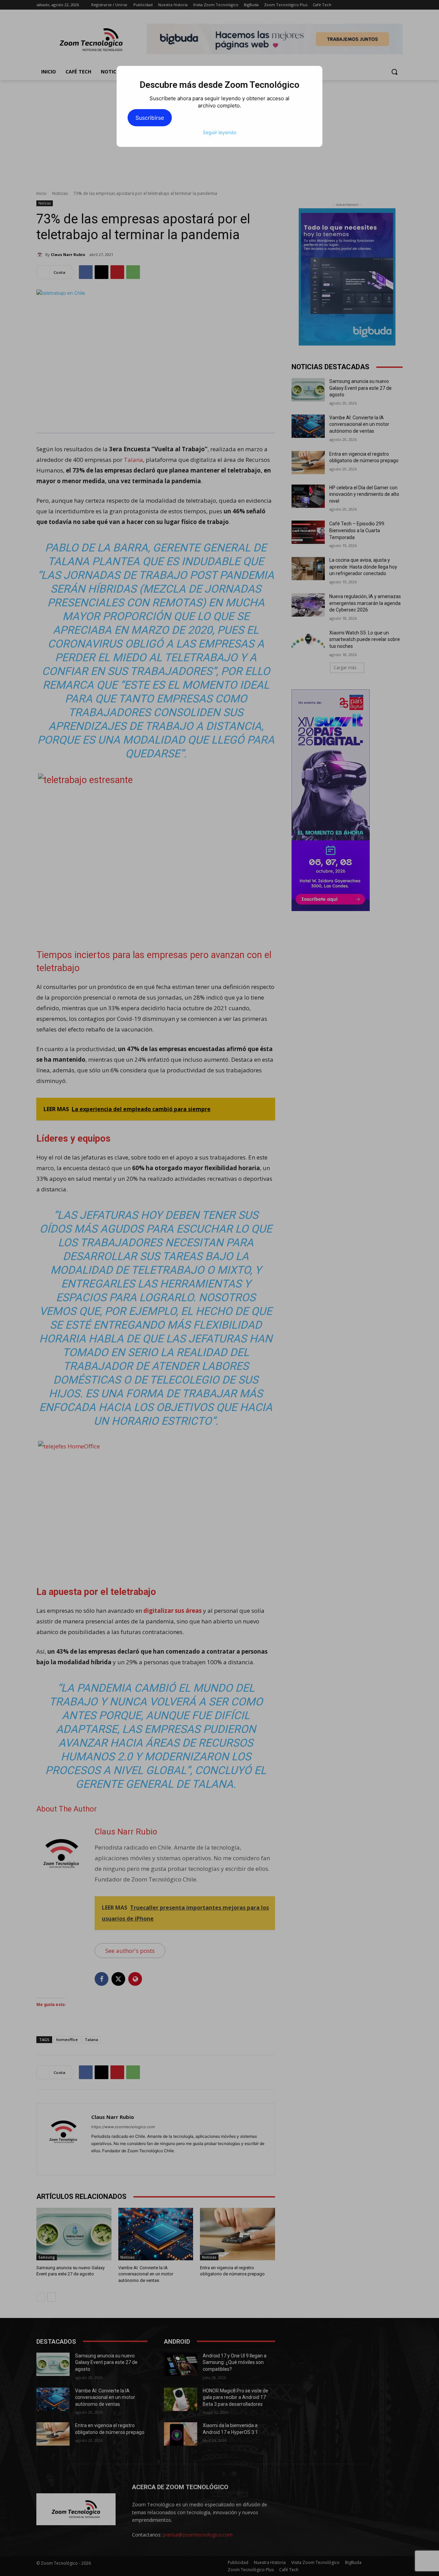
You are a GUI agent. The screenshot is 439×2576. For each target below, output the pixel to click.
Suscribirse (150, 118)
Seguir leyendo (219, 132)
